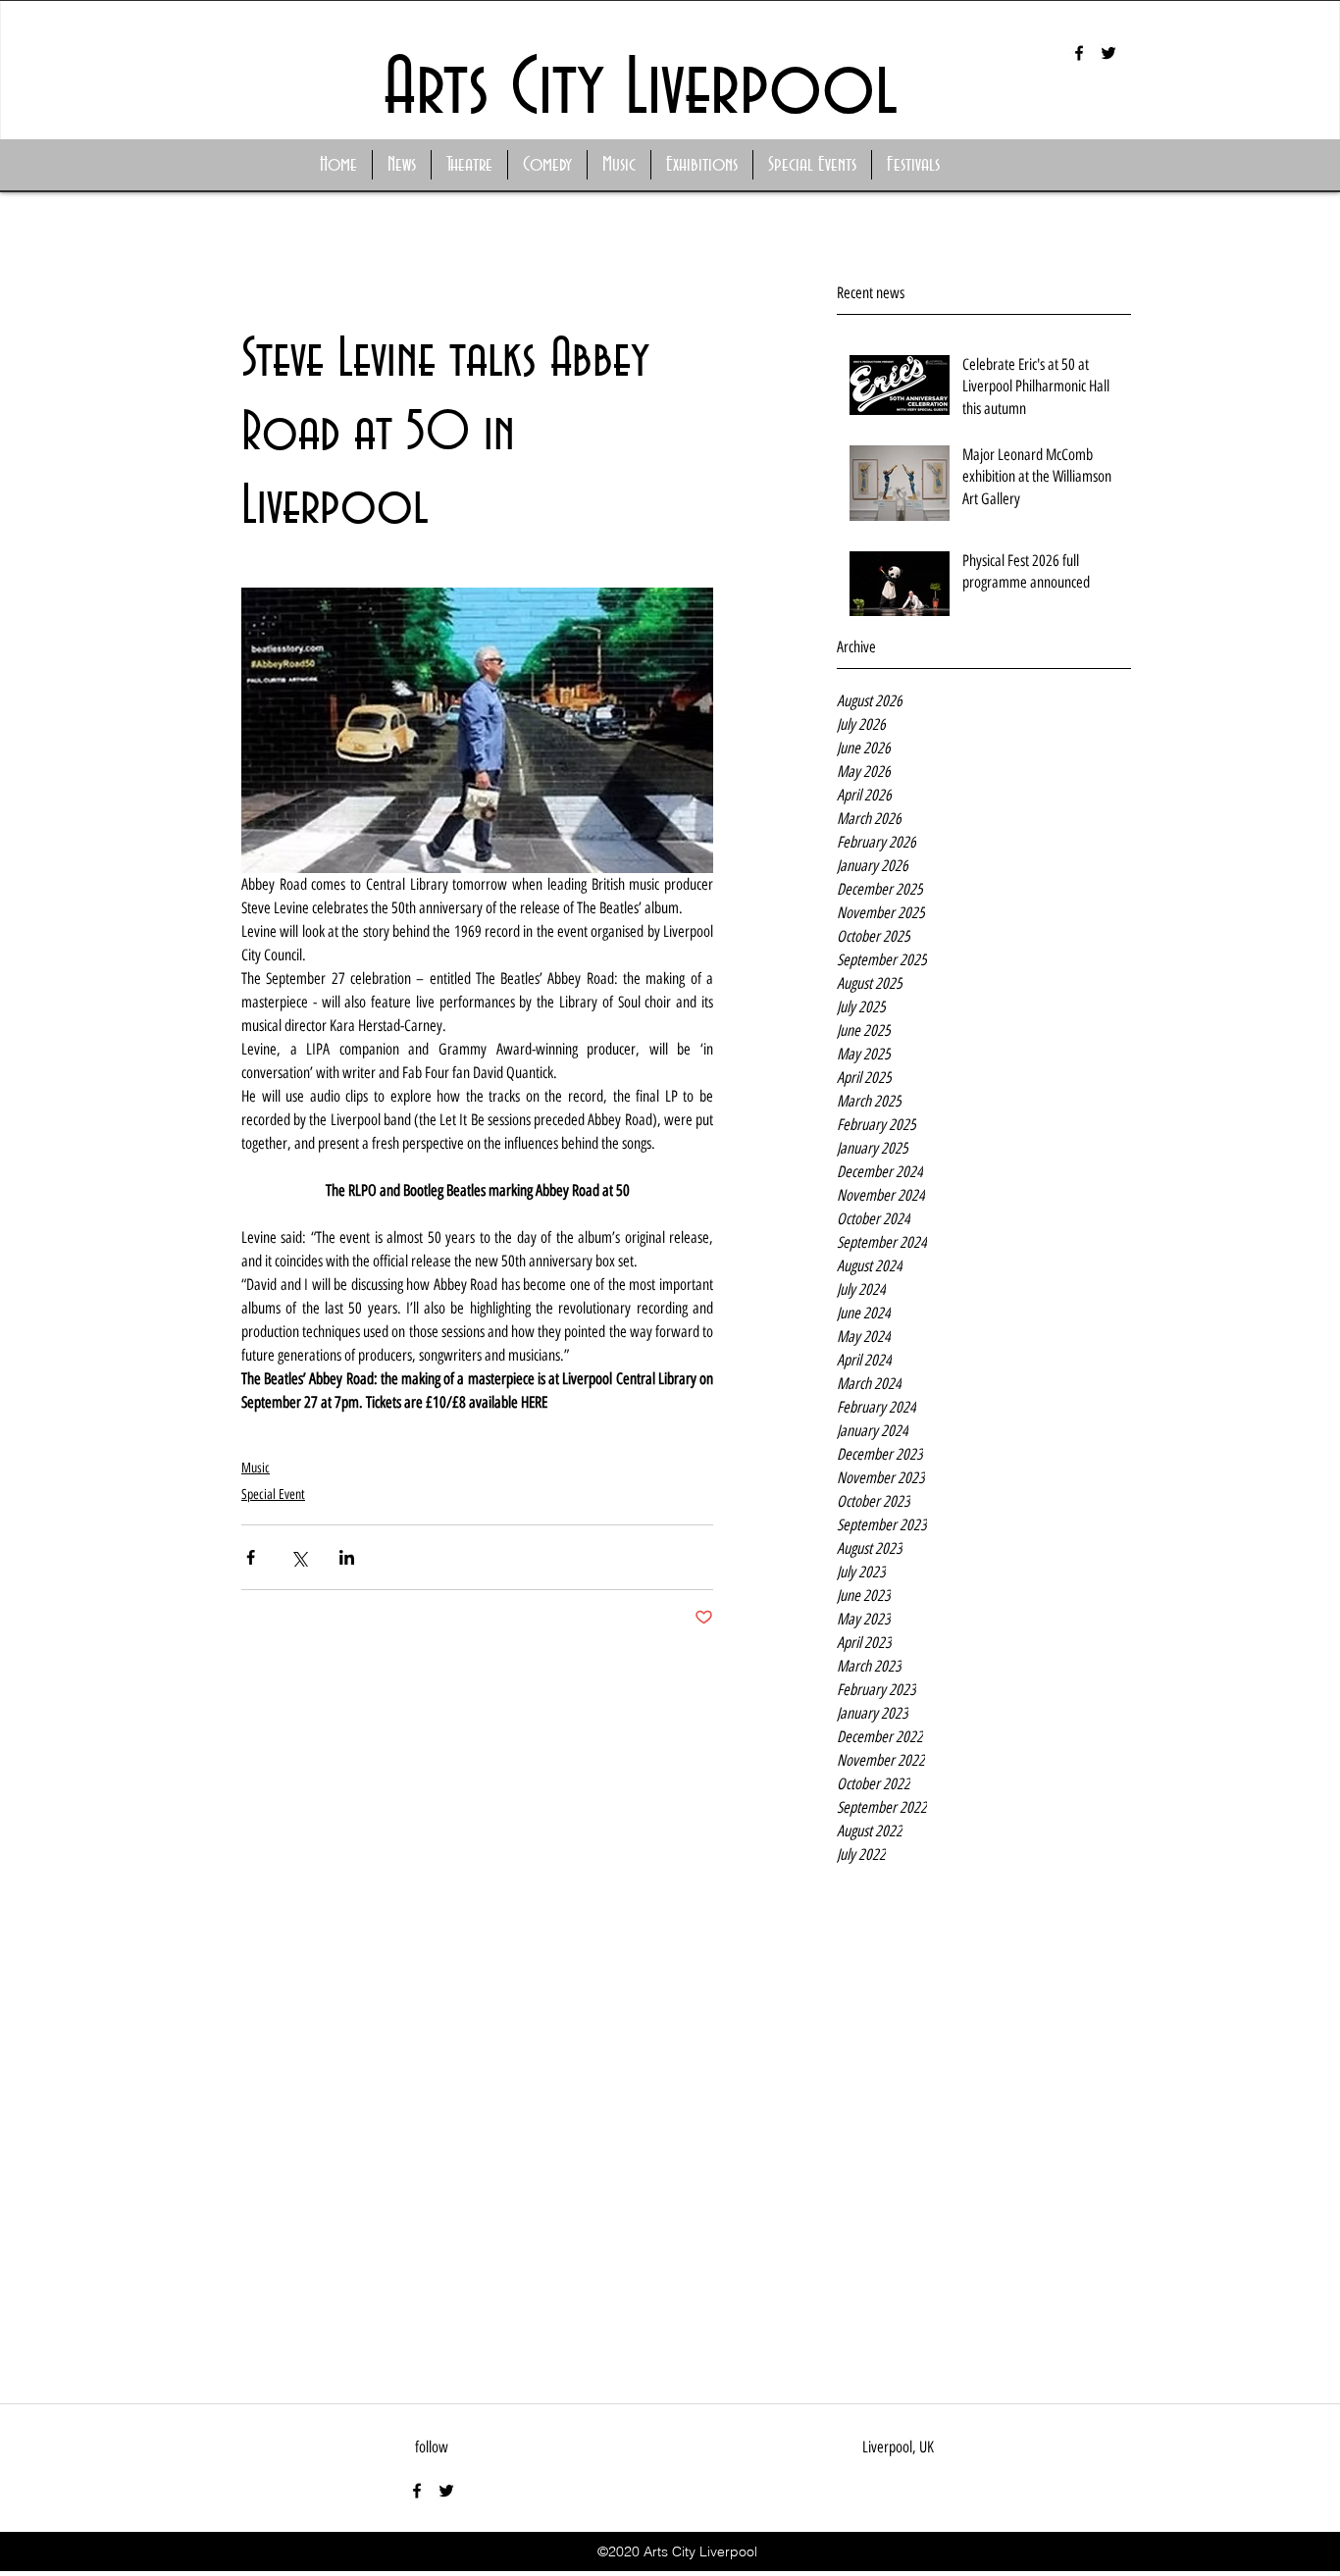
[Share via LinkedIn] (347, 1557)
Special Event (273, 1494)
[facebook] (1079, 53)
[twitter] (1108, 53)
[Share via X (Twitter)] (299, 1557)
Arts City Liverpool (641, 90)
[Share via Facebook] (251, 1557)
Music (256, 1468)
